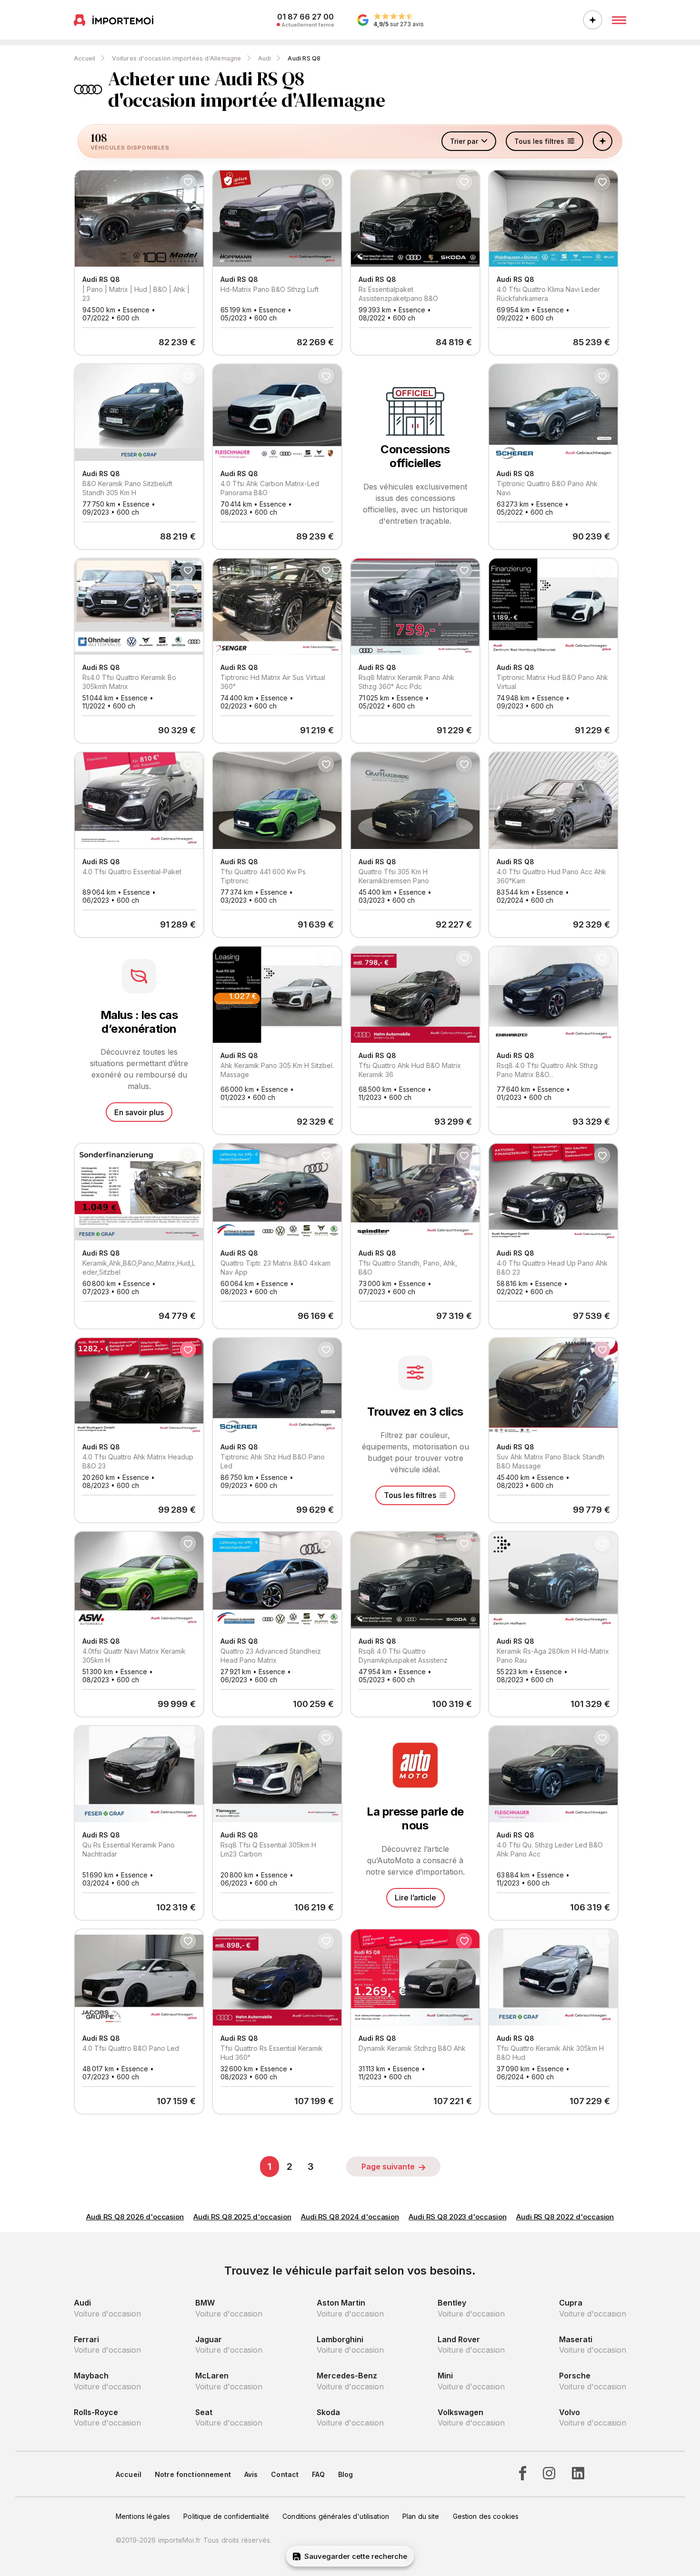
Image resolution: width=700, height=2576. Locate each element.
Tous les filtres (410, 1495)
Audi (265, 58)
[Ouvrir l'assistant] (593, 20)
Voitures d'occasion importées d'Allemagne (176, 58)
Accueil (85, 58)
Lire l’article (415, 1897)
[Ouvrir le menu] (619, 20)
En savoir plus (139, 1112)
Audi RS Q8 (304, 58)
